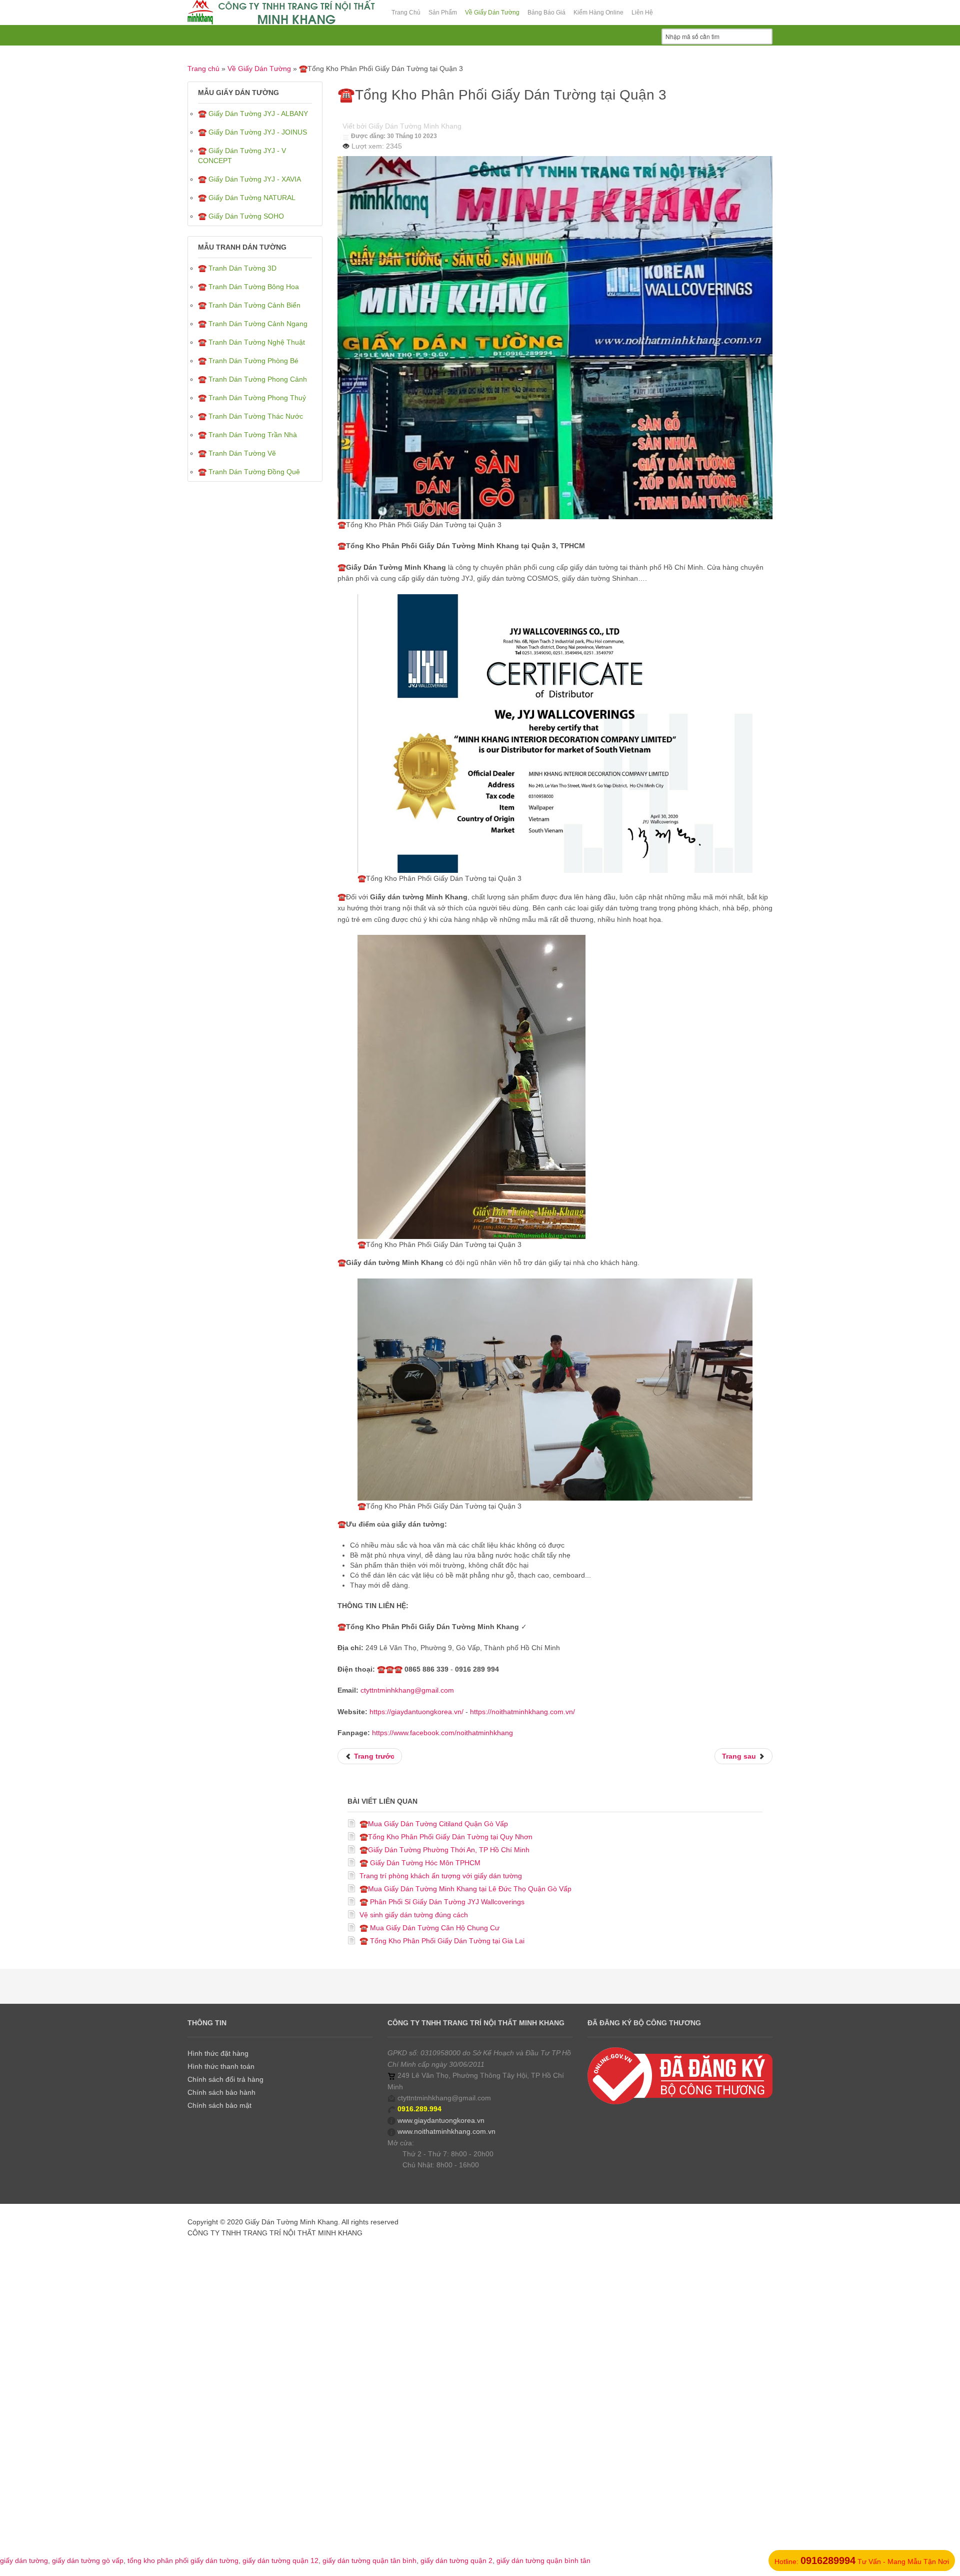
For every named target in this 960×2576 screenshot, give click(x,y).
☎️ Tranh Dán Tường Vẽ (237, 453)
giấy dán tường (24, 2560)
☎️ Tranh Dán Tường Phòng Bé (248, 361)
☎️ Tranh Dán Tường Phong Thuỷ (252, 398)
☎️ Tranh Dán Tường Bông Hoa (248, 287)
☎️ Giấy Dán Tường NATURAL (247, 198)
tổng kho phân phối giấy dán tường (183, 2560)
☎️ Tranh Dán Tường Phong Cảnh (252, 379)
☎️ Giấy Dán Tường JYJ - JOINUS (252, 132)
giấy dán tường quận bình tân (543, 2560)
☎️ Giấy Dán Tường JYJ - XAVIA (249, 179)
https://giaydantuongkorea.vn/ (416, 1712)
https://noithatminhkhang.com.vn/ (522, 1712)
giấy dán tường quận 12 (280, 2560)
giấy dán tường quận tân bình (369, 2560)
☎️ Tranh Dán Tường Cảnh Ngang (253, 324)
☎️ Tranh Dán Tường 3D (237, 268)
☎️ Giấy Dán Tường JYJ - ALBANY (253, 114)
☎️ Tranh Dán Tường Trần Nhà (247, 435)
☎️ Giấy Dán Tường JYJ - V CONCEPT (242, 156)
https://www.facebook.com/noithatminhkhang (442, 1733)
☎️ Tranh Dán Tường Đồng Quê (249, 472)
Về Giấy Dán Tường (259, 69)
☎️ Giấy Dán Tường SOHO (241, 216)
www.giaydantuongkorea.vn (441, 2120)
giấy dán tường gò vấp (88, 2560)
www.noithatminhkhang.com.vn (446, 2131)
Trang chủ (203, 69)
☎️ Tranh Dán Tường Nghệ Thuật (251, 342)
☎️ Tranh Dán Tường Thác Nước (250, 416)
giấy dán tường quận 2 (456, 2560)
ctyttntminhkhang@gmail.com (407, 1690)
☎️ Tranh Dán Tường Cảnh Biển (249, 305)
